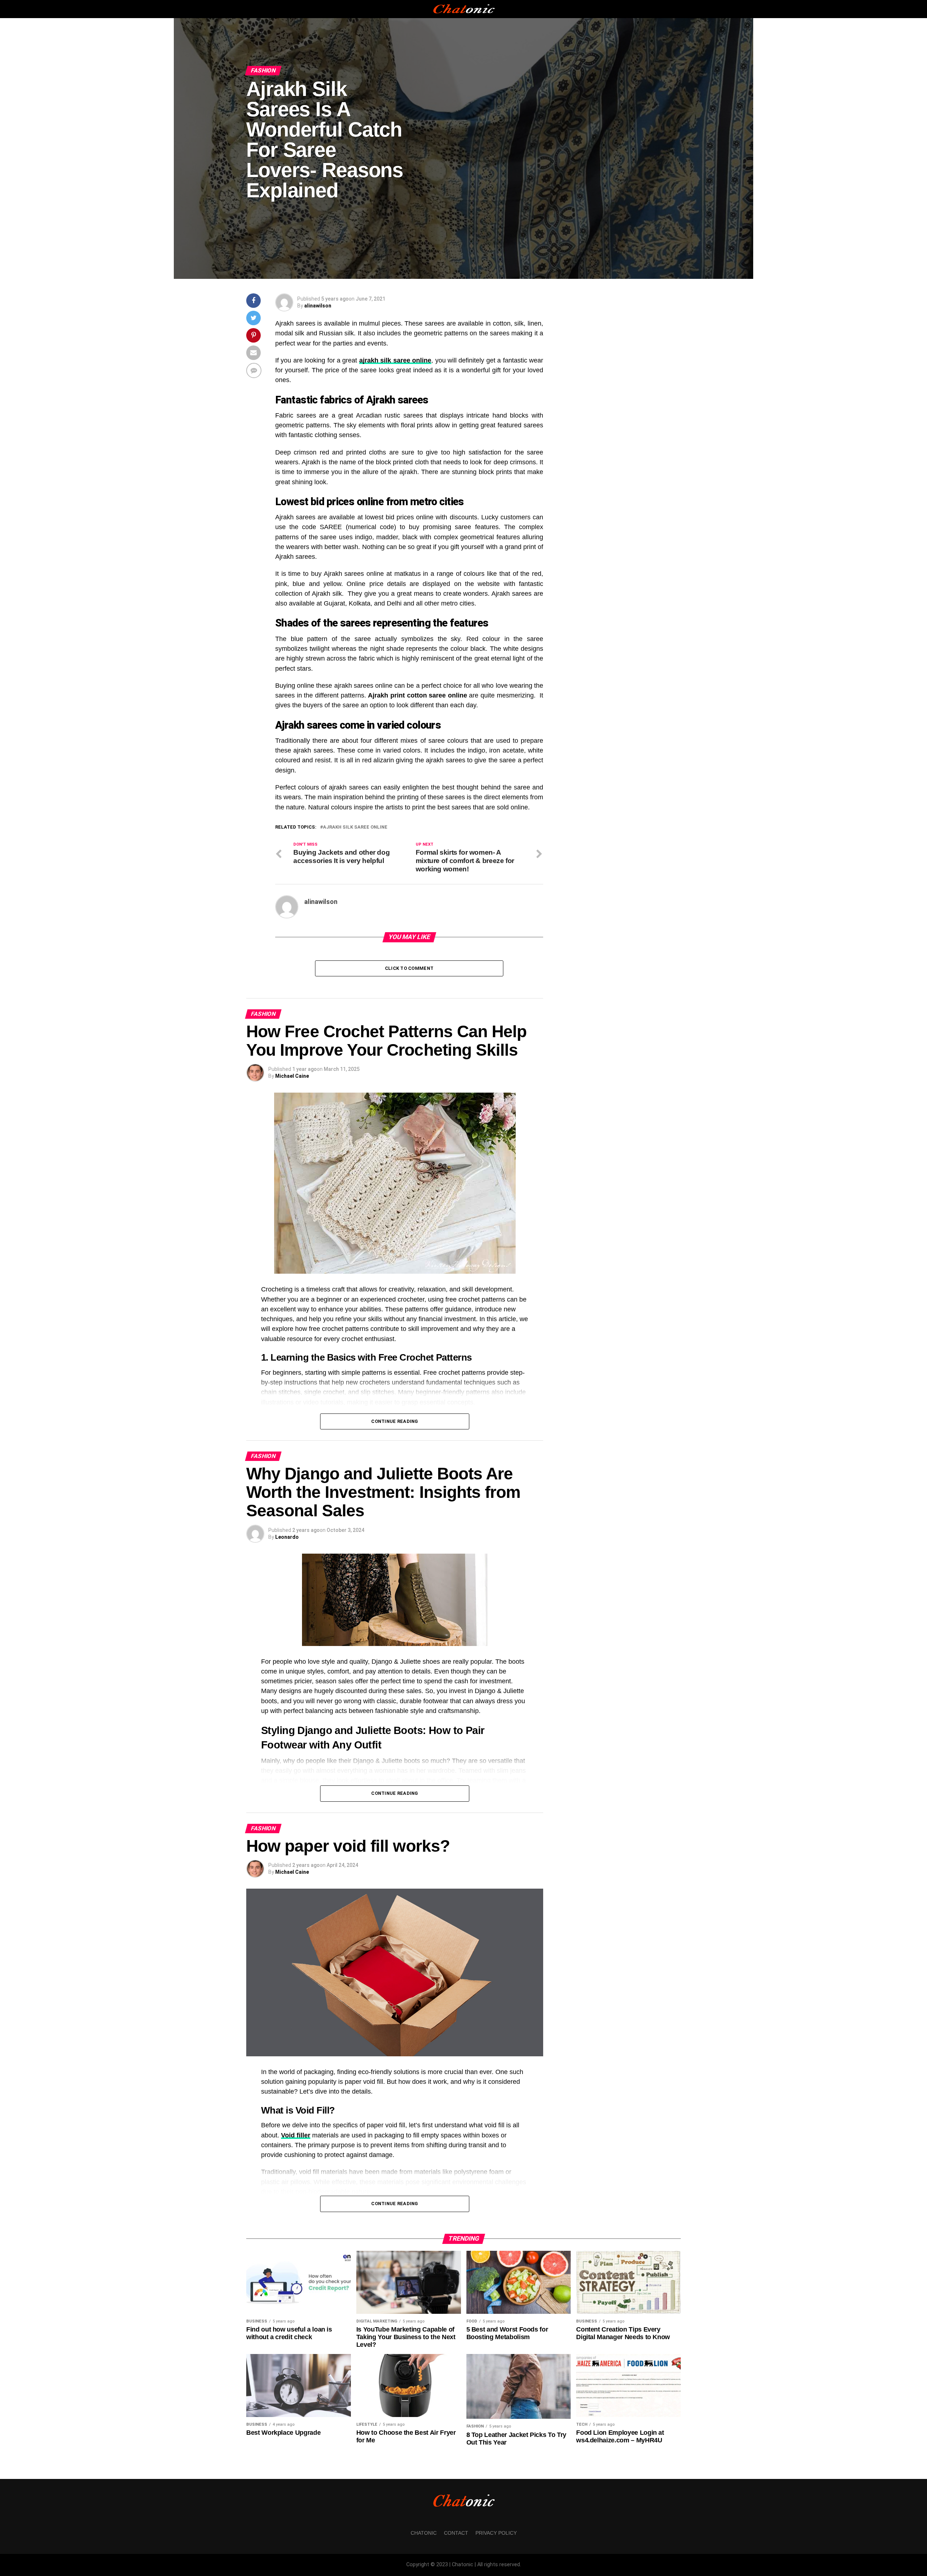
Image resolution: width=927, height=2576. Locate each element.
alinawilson (318, 306)
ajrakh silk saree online (355, 827)
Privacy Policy (496, 2533)
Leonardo (287, 1537)
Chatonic (424, 2533)
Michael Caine (292, 1076)
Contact (456, 2533)
